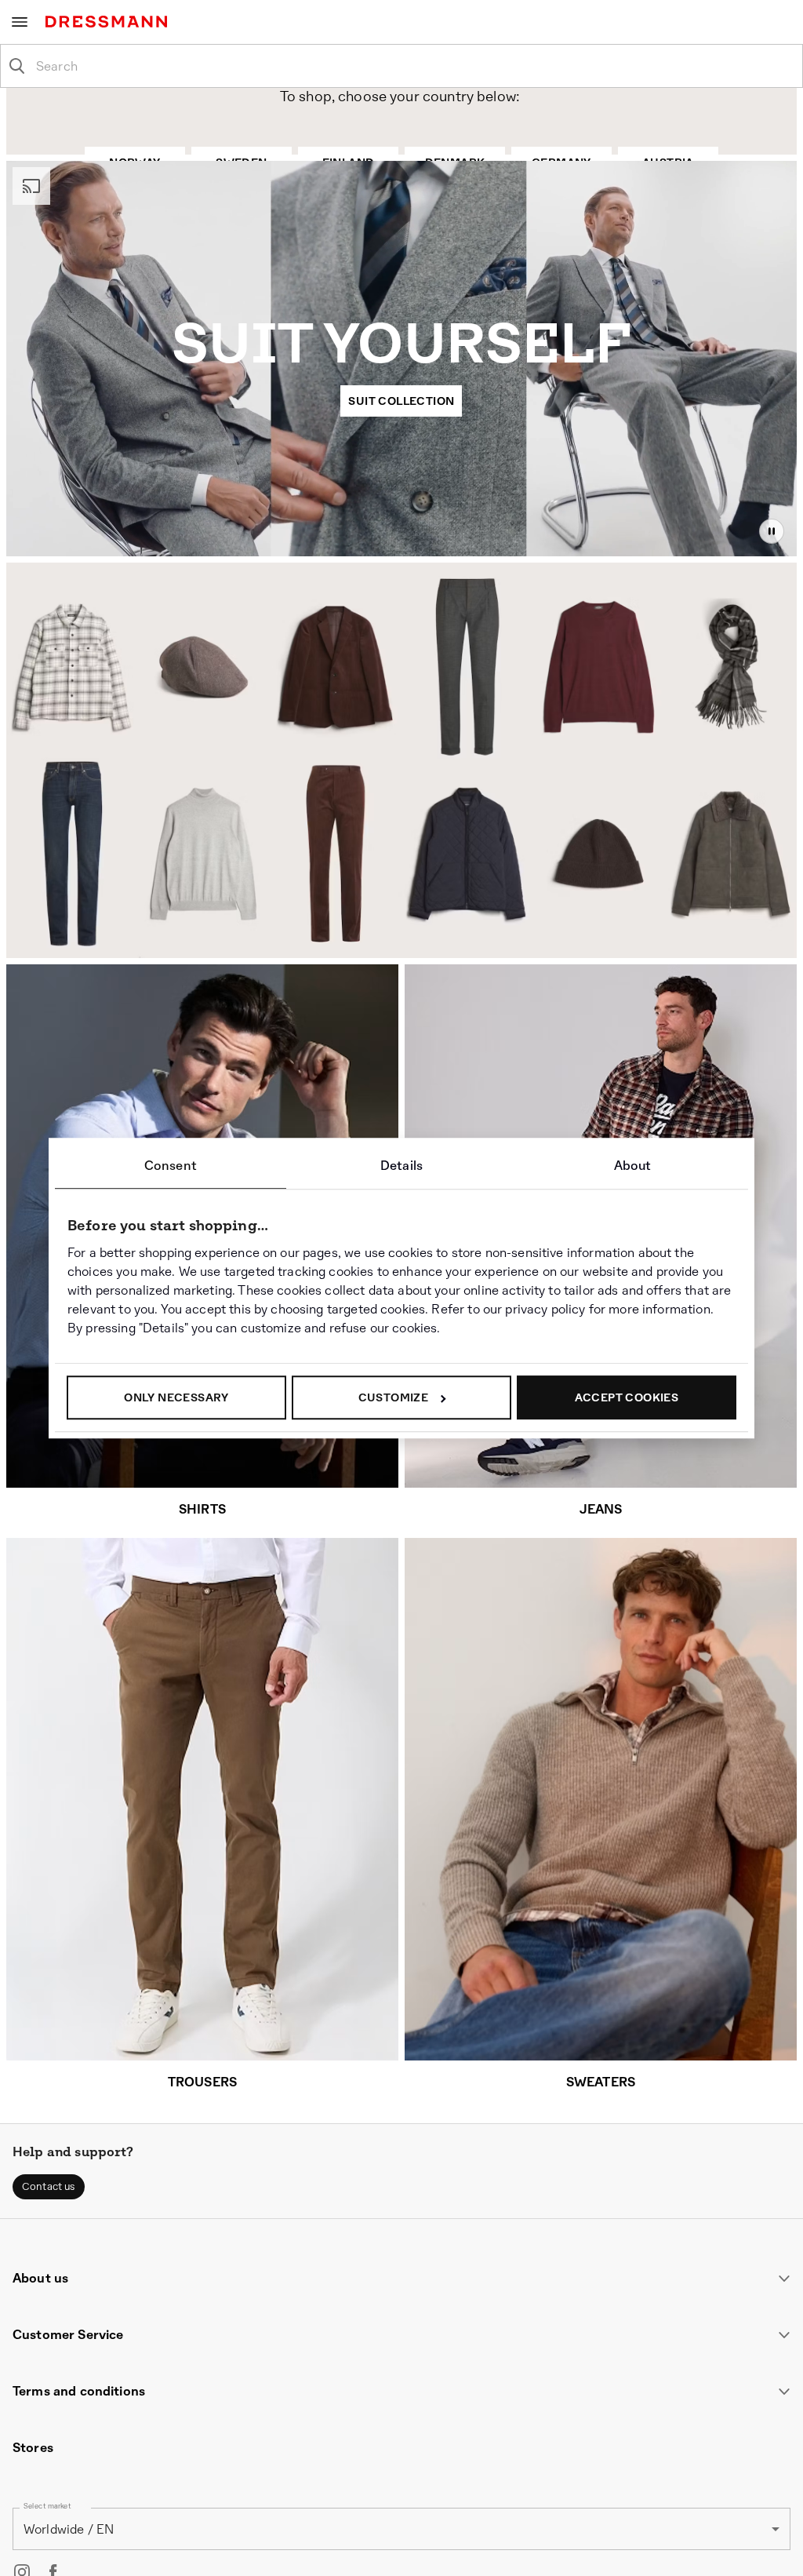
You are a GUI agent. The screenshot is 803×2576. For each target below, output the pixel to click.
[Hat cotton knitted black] (600, 870)
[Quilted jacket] (469, 860)
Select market (47, 2507)
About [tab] (633, 1166)
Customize (394, 1397)
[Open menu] (20, 22)
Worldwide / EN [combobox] (69, 2529)
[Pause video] (772, 531)
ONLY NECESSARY (176, 1397)
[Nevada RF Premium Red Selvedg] (72, 854)
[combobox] (414, 66)
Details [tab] (401, 1166)
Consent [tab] (171, 1166)
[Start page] (109, 22)
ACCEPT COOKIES (627, 1397)
